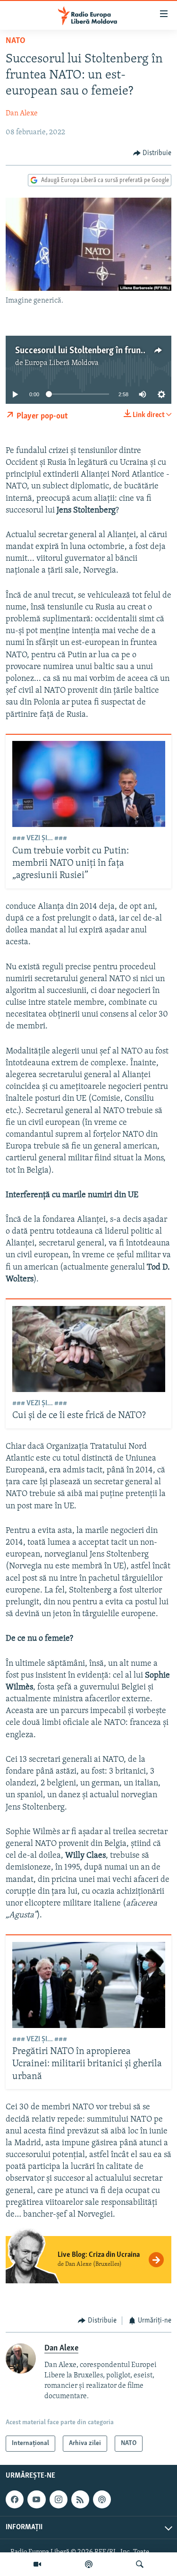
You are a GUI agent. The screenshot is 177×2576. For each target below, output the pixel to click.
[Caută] (140, 2564)
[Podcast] (89, 2564)
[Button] (152, 153)
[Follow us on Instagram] (59, 2499)
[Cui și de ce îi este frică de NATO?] (89, 1349)
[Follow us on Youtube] (36, 2499)
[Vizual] (37, 2564)
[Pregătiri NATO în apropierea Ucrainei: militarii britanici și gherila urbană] (89, 1985)
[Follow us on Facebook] (15, 2499)
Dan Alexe (22, 113)
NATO (16, 41)
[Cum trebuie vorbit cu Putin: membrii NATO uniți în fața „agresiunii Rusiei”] (89, 784)
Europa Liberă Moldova (62, 363)
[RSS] (80, 2499)
